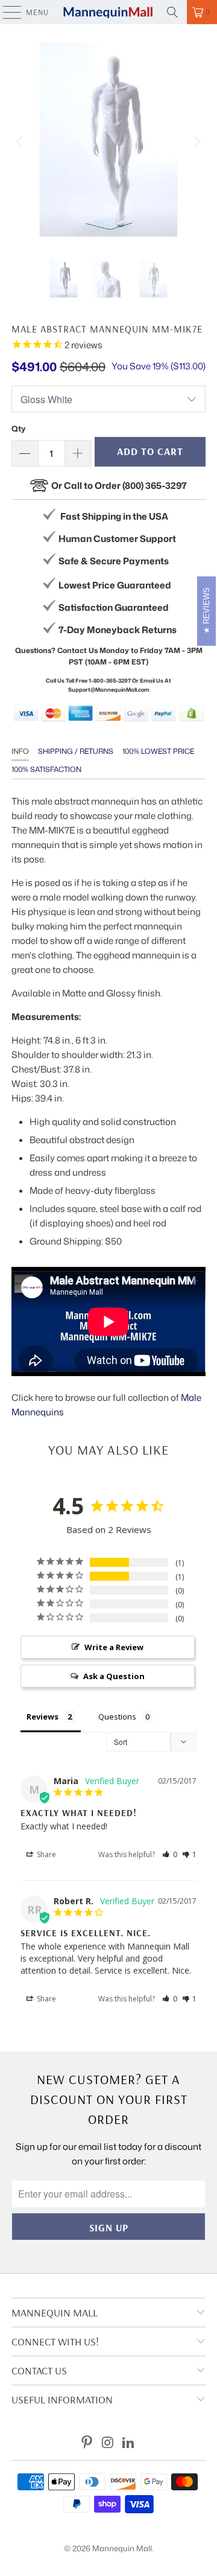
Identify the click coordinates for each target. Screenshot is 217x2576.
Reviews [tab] (42, 1717)
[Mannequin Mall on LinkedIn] (129, 2443)
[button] (170, 1854)
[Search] (172, 12)
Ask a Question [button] (114, 1676)
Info (20, 751)
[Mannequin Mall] (108, 12)
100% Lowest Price (158, 751)
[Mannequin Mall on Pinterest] (87, 2443)
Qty (18, 429)
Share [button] (46, 1854)
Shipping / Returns (76, 751)
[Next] (197, 142)
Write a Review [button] (114, 1647)
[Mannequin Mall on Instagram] (108, 2443)
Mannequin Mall (122, 2548)
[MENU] (6, 12)
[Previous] (20, 142)
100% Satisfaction (46, 769)
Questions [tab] (117, 1717)
